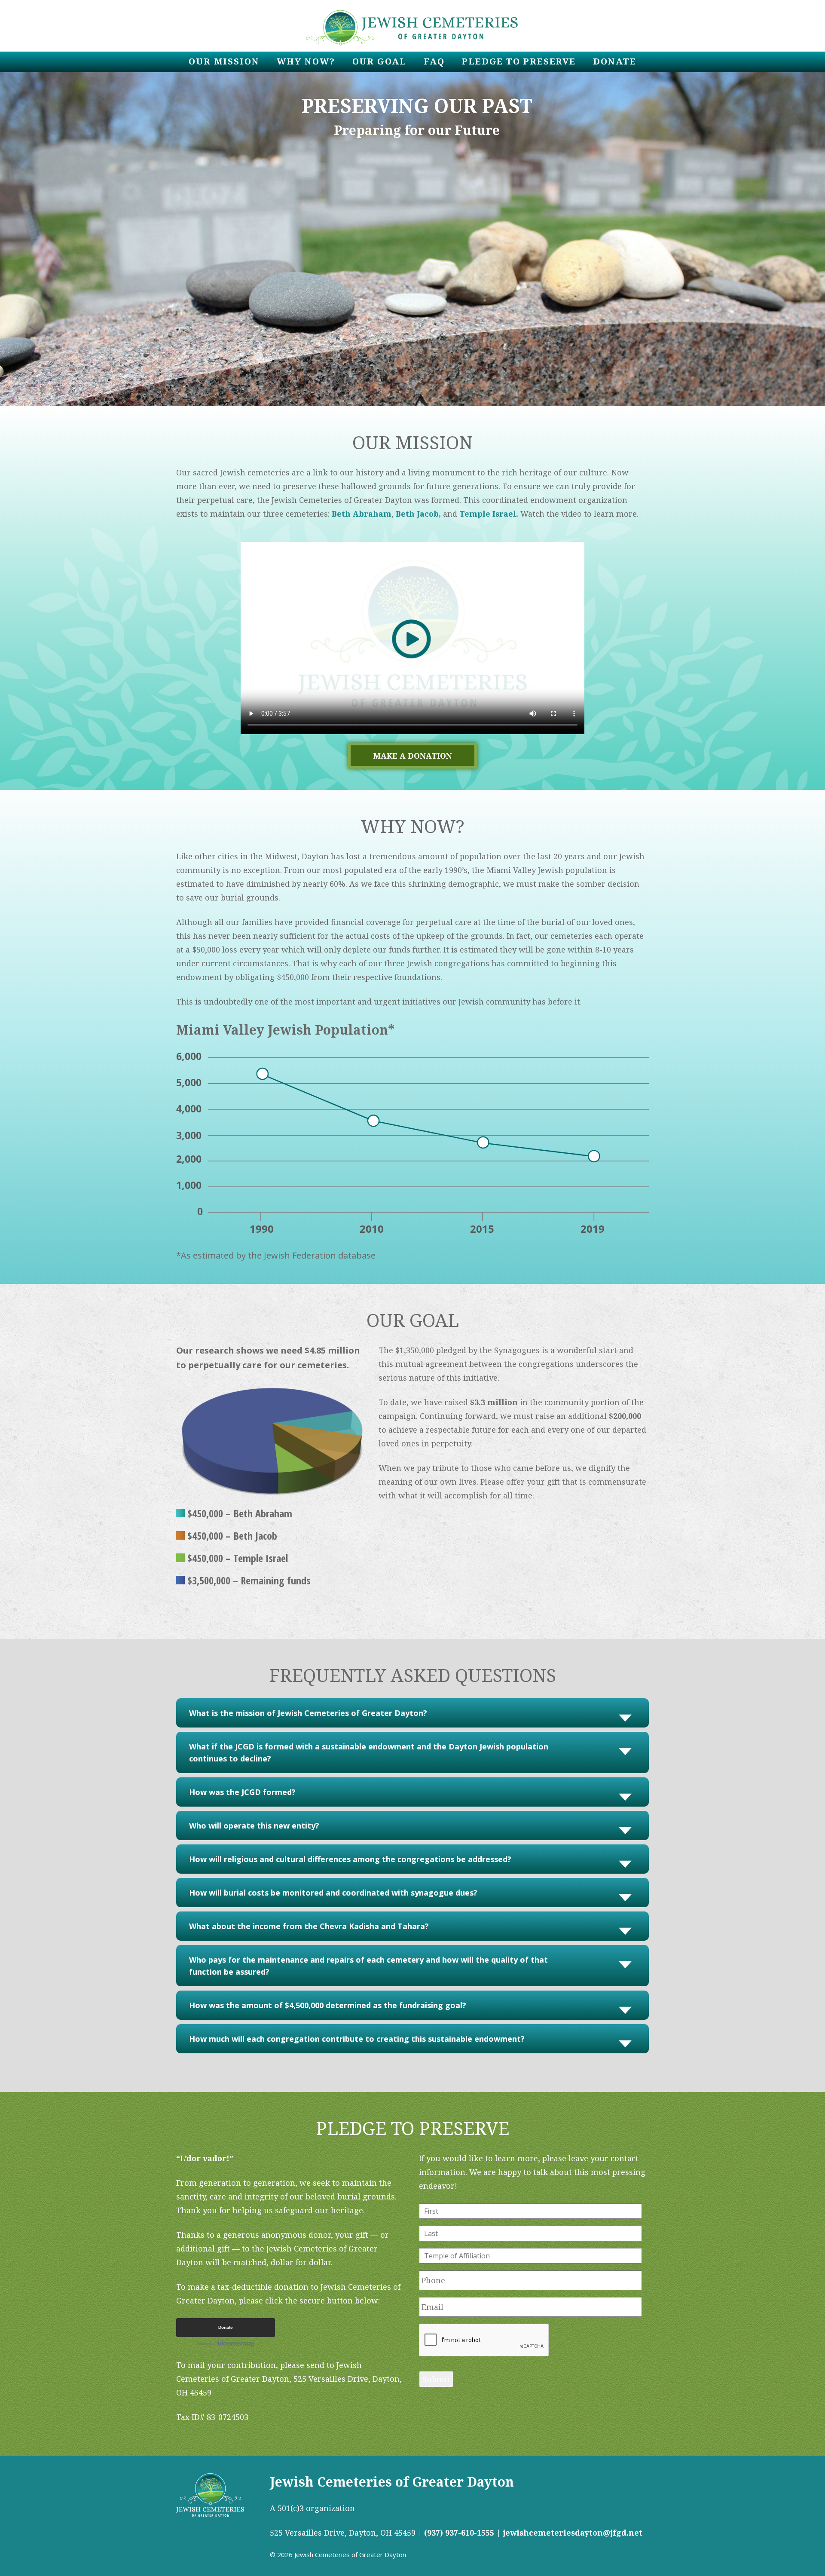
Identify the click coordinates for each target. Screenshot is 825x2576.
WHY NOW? (306, 61)
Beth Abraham (362, 514)
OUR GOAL (379, 61)
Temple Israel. (490, 514)
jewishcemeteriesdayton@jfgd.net (573, 2533)
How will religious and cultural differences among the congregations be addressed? (350, 1859)
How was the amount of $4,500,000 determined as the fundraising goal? (328, 2005)
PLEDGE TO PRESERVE (518, 61)
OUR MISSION (224, 61)
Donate (226, 2327)
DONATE (615, 61)
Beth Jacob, (418, 514)
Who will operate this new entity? (254, 1826)
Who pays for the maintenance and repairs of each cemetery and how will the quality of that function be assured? (368, 1966)
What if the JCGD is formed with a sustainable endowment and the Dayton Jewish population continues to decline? (369, 1752)
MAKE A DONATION (413, 756)
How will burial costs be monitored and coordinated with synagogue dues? (333, 1893)
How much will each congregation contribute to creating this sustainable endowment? (357, 2039)
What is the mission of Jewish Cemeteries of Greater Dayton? (308, 1713)
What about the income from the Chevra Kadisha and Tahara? (309, 1926)
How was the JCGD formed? (242, 1792)
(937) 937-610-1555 (459, 2533)
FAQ (434, 61)
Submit (436, 2379)
